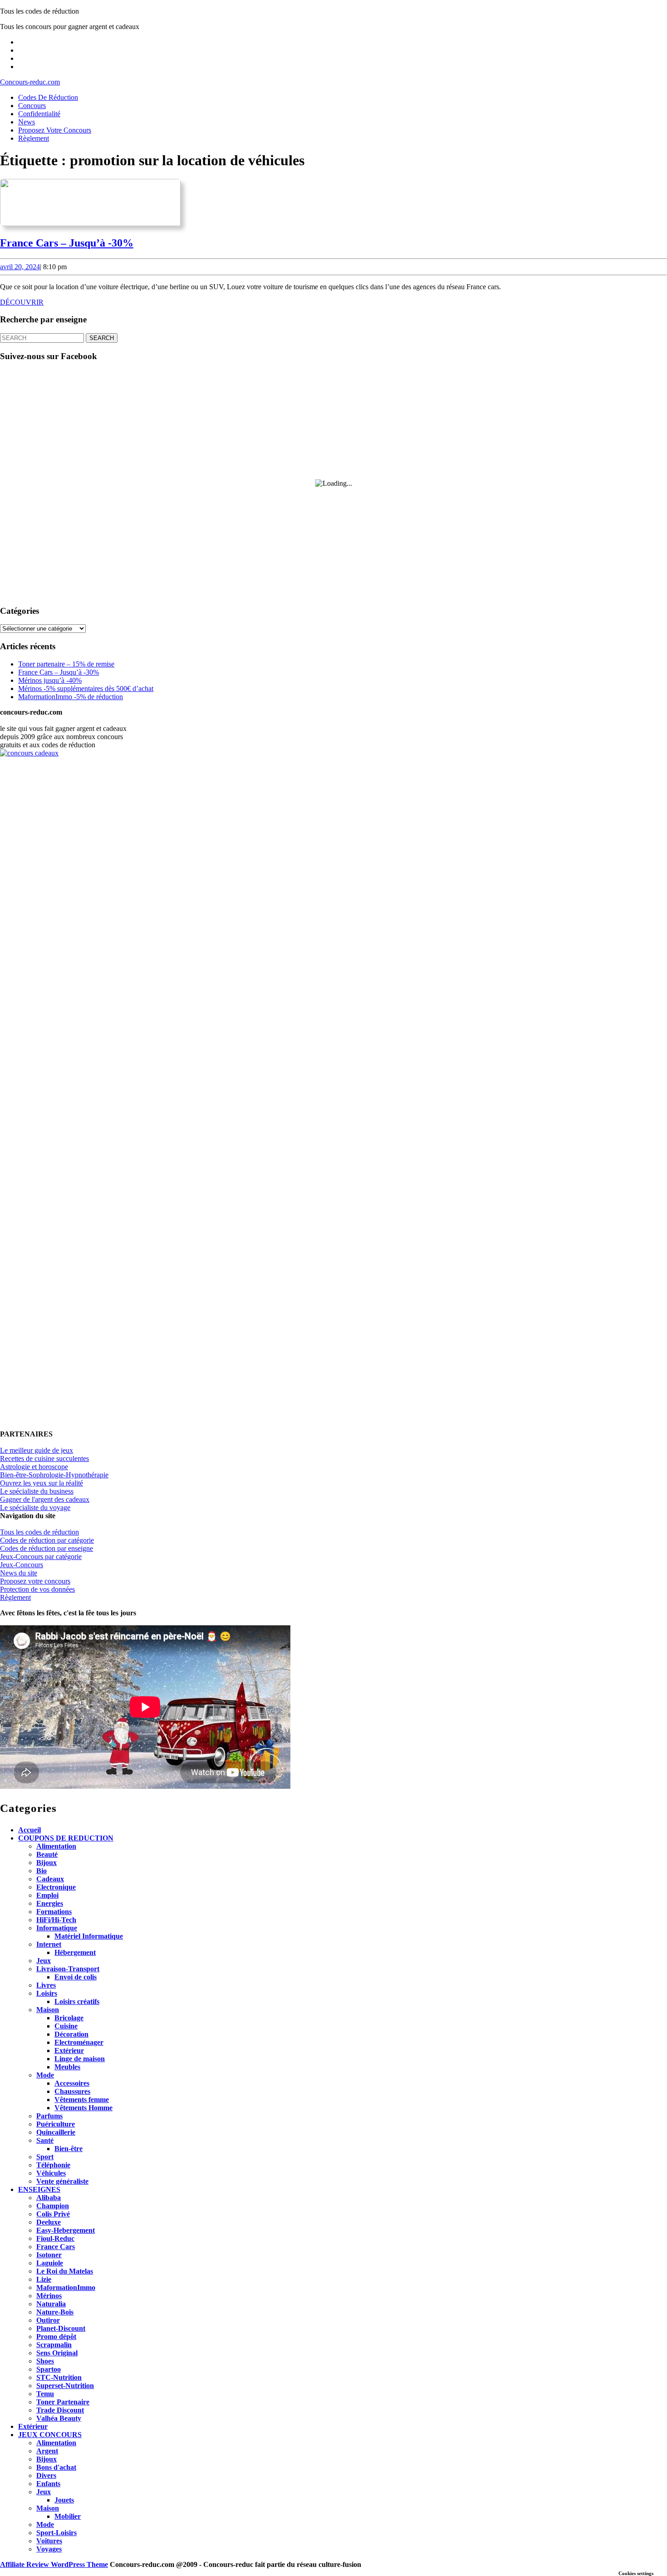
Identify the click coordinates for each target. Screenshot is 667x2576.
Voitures (49, 2541)
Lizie (44, 2279)
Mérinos (49, 2296)
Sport (45, 2157)
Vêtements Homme (83, 2108)
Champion (53, 2206)
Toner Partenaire (63, 2402)
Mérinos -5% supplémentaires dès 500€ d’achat (86, 688)
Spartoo (49, 2369)
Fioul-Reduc (55, 2238)
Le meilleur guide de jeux (37, 1450)
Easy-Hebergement (66, 2230)
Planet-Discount (61, 2328)
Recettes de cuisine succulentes (44, 1458)
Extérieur (69, 2050)
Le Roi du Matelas (65, 2271)
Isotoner (49, 2255)
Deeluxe (49, 2222)
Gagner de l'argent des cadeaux (45, 1499)
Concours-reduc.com (30, 82)
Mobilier (68, 2516)
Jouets (64, 2500)
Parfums (49, 2116)
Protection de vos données (37, 1589)
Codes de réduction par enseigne (47, 1548)
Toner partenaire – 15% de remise (66, 664)
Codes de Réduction (48, 97)
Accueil (29, 1830)
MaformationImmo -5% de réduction (71, 697)
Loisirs (47, 1993)
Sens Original (57, 2353)
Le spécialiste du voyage (35, 1508)
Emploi (47, 1895)
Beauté (47, 1854)
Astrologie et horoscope (34, 1467)
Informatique (57, 1928)
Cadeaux (50, 1879)
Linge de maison (80, 2059)
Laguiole (50, 2263)
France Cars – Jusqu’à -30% (67, 243)
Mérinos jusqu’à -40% (50, 680)
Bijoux (47, 1863)
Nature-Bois (55, 2312)
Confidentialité (39, 114)
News (27, 122)
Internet (49, 1944)
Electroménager (79, 2042)
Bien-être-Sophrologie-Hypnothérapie (54, 1475)
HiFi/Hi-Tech (56, 1920)
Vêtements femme (82, 2100)
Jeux (44, 1961)
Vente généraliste (62, 2181)
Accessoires (72, 2083)
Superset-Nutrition (65, 2386)
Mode (45, 2075)
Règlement (34, 138)
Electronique (56, 1887)
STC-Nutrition (59, 2377)
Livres (46, 1985)
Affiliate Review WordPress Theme (54, 2564)
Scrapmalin (54, 2345)
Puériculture (56, 2124)
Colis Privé (53, 2214)
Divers (46, 2475)
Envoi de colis (76, 1977)
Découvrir (22, 302)
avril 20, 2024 (20, 267)
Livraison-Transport (68, 1969)
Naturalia (51, 2304)
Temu (45, 2394)
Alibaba (49, 2198)
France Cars (56, 2247)
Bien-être (69, 2149)
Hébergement (75, 1952)
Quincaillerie (56, 2132)
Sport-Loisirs (56, 2533)
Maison (48, 2010)
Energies (50, 1903)
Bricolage (69, 2018)
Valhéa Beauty (59, 2418)
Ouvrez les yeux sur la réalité (42, 1483)
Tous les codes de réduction (39, 1532)
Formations (54, 1912)
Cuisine (66, 2026)
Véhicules (51, 2173)
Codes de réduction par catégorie (47, 1540)
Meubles (67, 2067)
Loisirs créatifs (77, 2001)
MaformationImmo (66, 2287)
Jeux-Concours (22, 1565)
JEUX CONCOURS (50, 2435)
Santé (45, 2140)
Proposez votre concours (55, 130)
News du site (19, 1573)
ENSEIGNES (39, 2189)
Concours (32, 106)
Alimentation (56, 1846)
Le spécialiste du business (37, 1491)
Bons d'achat (56, 2467)
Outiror (48, 2320)
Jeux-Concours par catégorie (41, 1557)
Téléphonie (53, 2165)
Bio (42, 1871)
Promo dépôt (56, 2337)
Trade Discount (60, 2410)
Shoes (45, 2361)
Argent (47, 2451)
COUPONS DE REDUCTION (66, 1838)
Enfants (48, 2484)
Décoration (71, 2034)
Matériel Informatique (89, 1936)
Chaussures (72, 2091)
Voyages (49, 2549)
